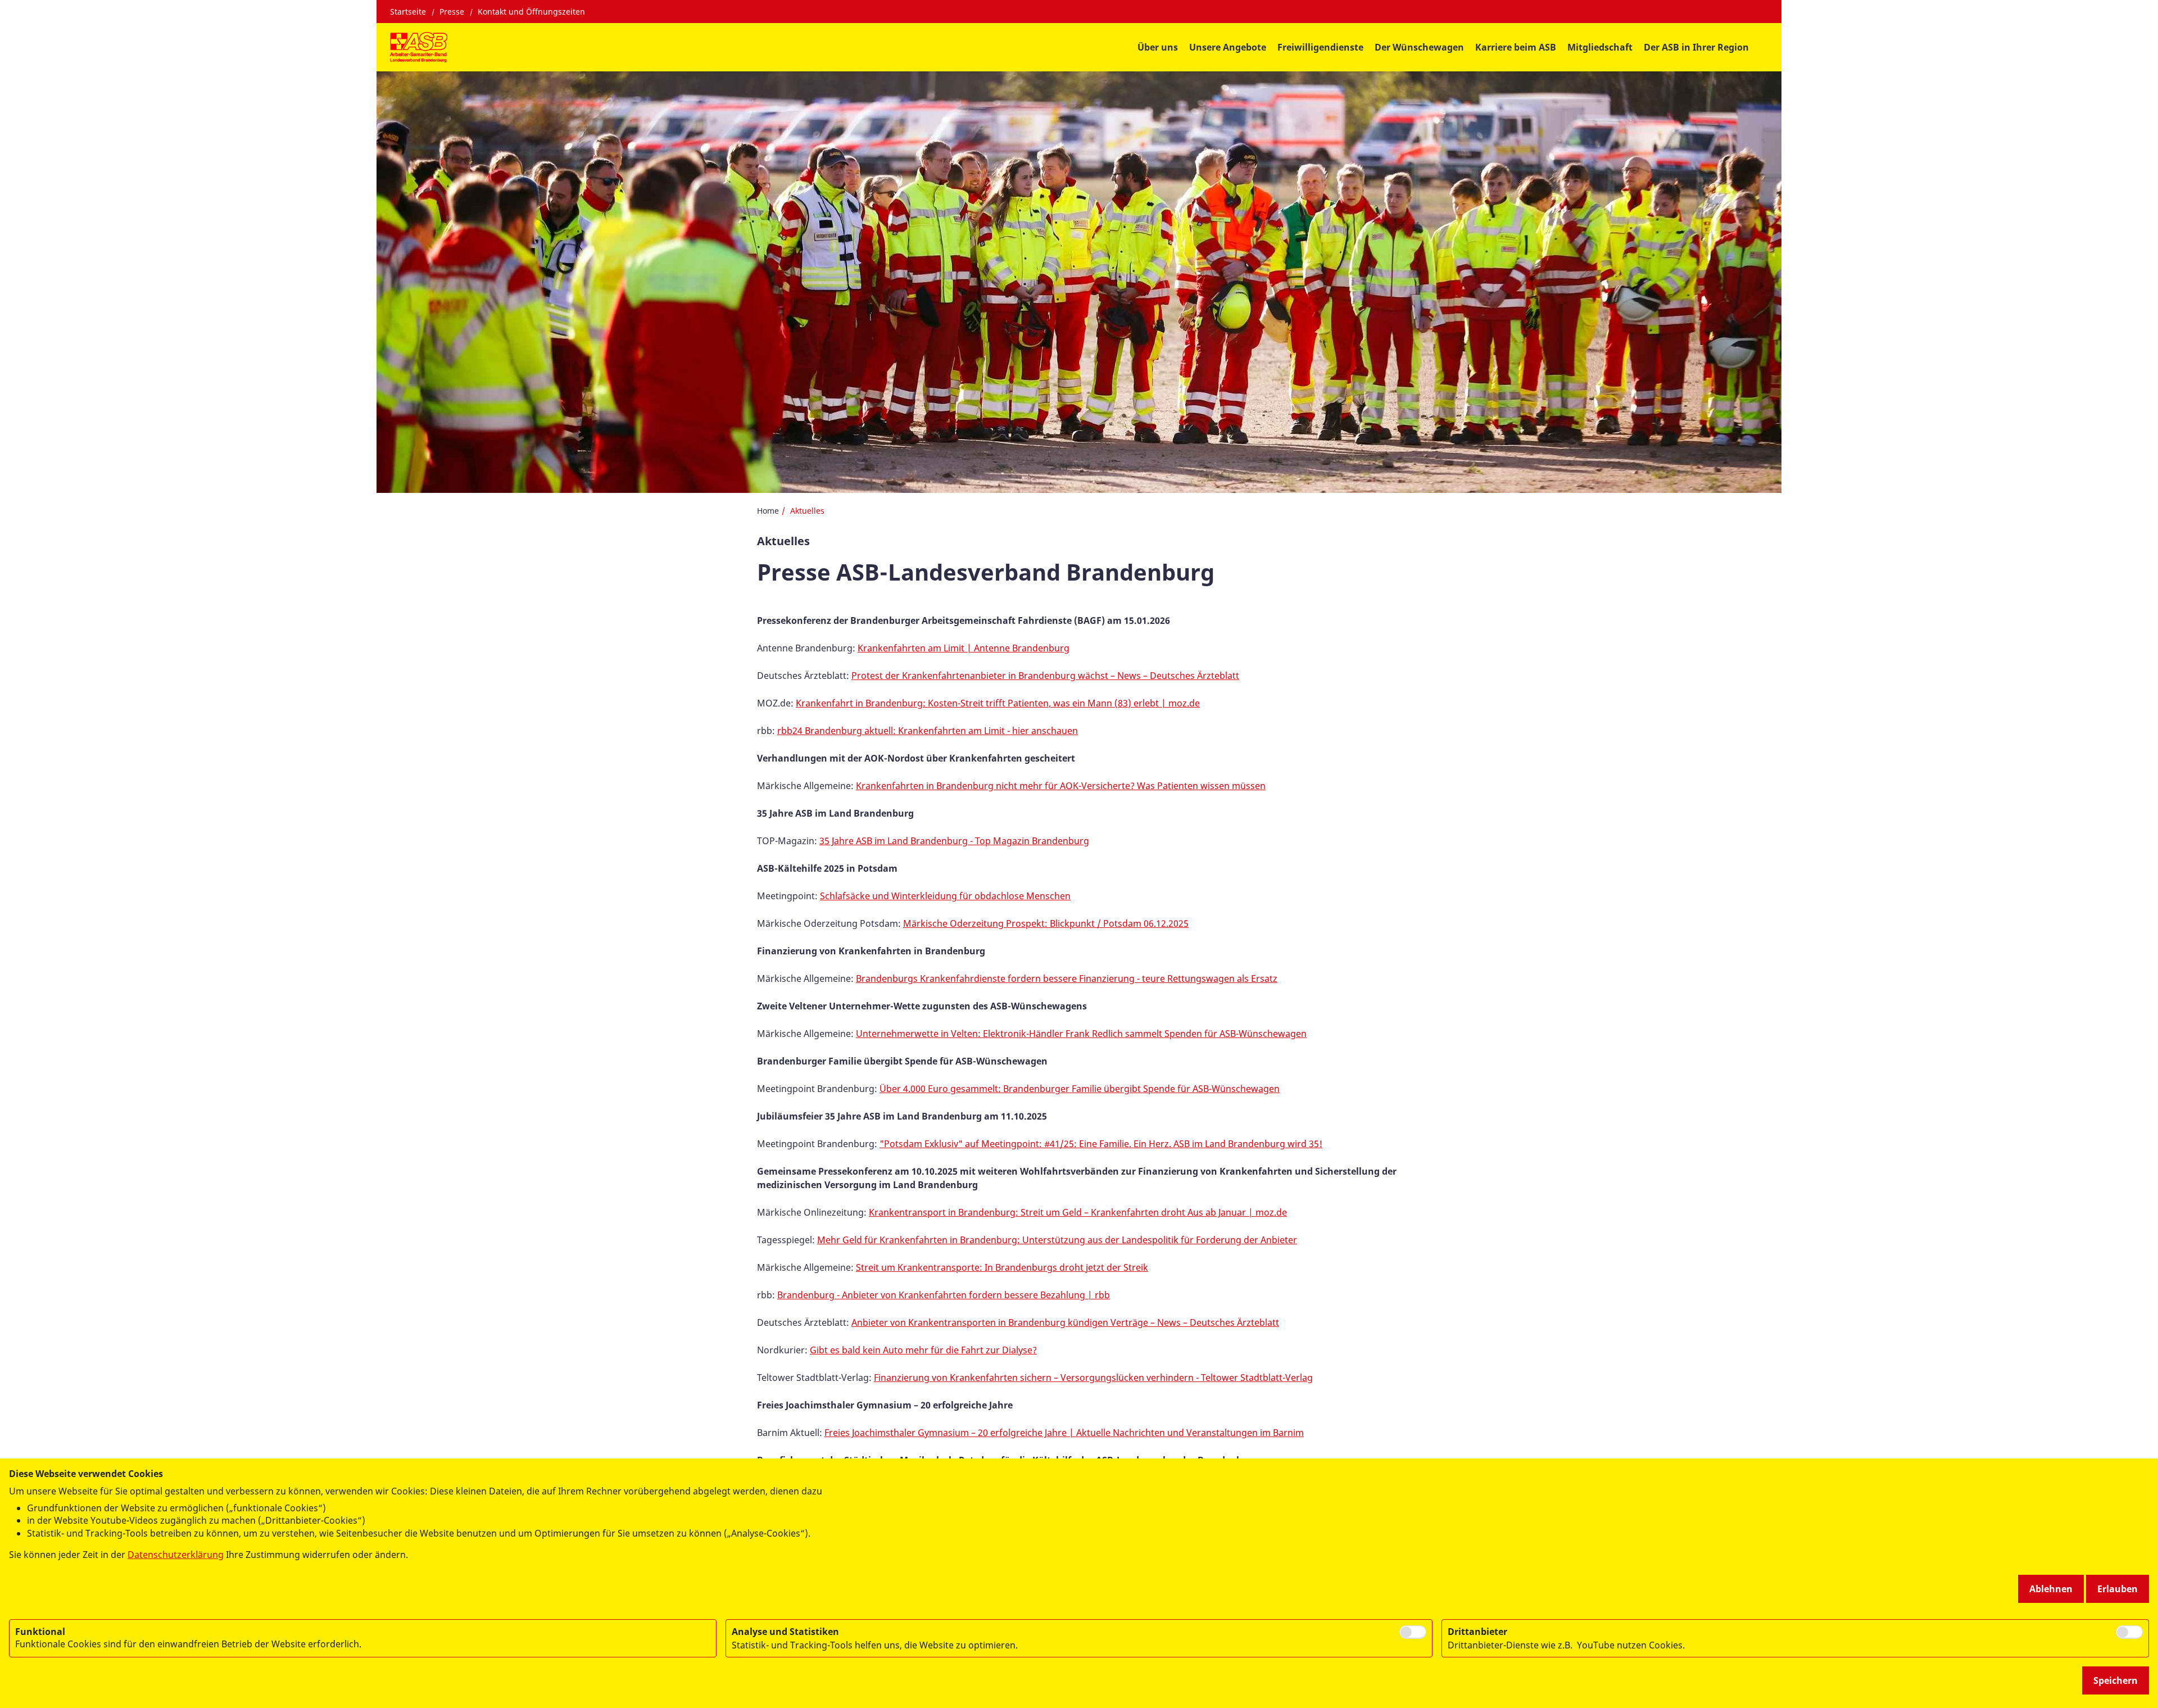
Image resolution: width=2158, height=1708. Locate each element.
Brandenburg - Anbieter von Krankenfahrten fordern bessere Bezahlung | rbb (944, 1295)
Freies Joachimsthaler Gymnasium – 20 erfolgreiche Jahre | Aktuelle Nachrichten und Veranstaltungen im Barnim (1064, 1433)
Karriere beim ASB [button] (1516, 47)
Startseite (408, 12)
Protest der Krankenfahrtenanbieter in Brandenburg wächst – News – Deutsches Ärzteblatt (1045, 676)
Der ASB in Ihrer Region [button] (1696, 47)
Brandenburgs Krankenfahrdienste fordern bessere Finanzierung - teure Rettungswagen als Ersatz (1067, 978)
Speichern (2116, 1680)
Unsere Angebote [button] (1228, 47)
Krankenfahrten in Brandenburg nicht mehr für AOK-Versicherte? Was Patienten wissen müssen (1061, 786)
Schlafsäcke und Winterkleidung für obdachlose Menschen (945, 896)
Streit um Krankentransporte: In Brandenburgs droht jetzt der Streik (1002, 1267)
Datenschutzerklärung (176, 1555)
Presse (452, 12)
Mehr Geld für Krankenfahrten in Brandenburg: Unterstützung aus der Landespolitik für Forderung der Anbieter (1057, 1240)
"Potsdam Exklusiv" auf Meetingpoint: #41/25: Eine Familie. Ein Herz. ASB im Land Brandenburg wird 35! (1101, 1144)
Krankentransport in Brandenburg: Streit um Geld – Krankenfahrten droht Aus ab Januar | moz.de (1078, 1212)
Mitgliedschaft (1600, 47)
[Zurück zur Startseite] (419, 47)
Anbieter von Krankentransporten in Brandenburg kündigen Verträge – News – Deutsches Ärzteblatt (1065, 1322)
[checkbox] (1413, 1632)
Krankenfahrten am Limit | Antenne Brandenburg (964, 648)
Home (768, 511)
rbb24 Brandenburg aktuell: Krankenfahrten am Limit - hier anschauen (928, 731)
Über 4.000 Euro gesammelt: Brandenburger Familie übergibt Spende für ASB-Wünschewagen (1080, 1089)
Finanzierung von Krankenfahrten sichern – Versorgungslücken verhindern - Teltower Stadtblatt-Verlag (1093, 1378)
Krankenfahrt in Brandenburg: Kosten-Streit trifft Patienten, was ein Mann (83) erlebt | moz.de (998, 703)
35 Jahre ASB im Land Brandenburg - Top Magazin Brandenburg (954, 841)
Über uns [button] (1158, 47)
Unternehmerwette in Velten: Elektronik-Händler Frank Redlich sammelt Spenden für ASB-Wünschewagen (1081, 1034)
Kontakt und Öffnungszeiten (531, 12)
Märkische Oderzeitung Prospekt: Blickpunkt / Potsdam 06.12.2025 (1046, 923)
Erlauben (2118, 1589)
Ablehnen (2051, 1589)
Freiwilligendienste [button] (1320, 47)
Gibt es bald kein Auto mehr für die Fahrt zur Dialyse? (923, 1350)
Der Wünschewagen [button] (1419, 47)
